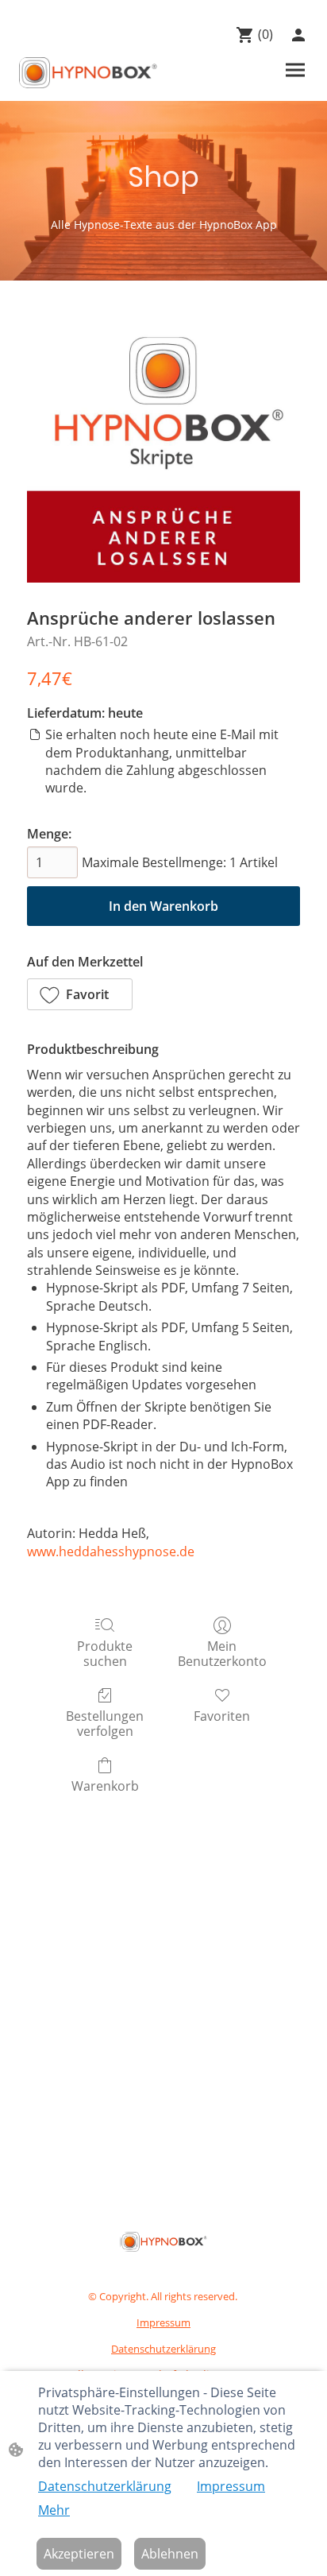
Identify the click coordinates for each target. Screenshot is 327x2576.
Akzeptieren (79, 2554)
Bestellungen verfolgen (105, 1723)
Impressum (231, 2486)
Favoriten (222, 1716)
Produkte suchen (105, 1653)
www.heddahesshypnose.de (111, 1551)
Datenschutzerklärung (105, 2486)
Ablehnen (170, 2554)
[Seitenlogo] (88, 73)
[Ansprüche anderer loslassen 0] (163, 446)
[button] (80, 994)
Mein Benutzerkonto (222, 1653)
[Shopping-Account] (298, 35)
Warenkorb (105, 1786)
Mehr (54, 2510)
